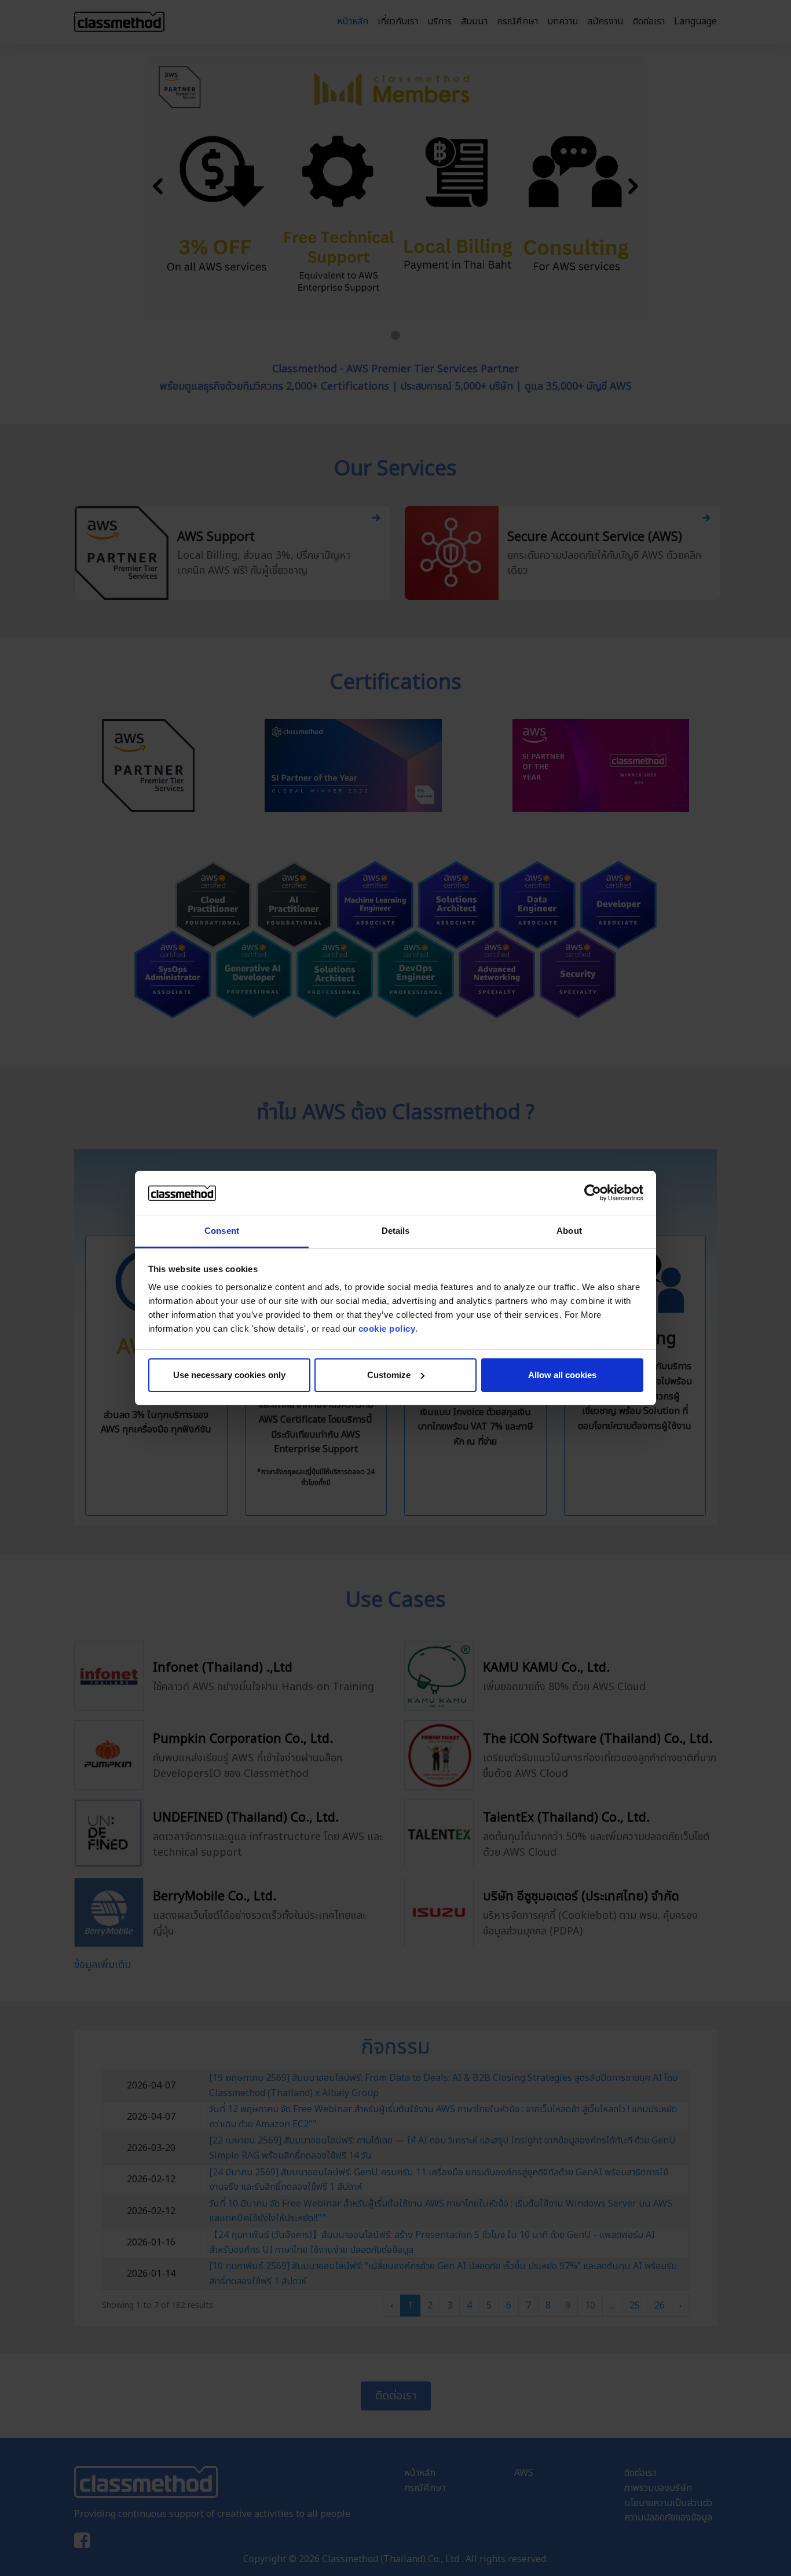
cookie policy (387, 1329)
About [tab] (569, 1231)
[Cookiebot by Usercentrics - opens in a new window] (593, 1193)
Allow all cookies (562, 1375)
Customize (389, 1375)
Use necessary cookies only (229, 1375)
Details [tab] (396, 1231)
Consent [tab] (222, 1231)
